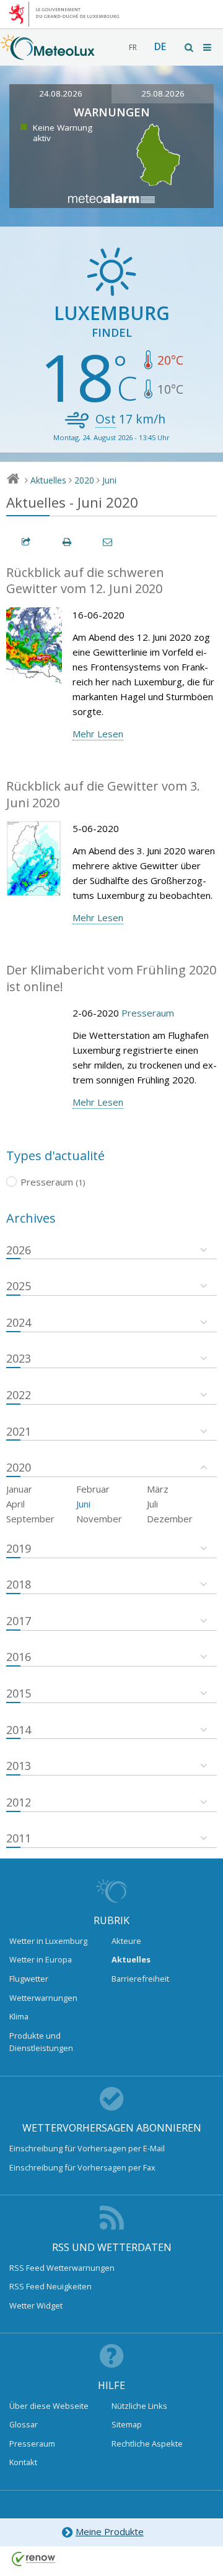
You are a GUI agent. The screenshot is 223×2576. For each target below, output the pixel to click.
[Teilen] (27, 542)
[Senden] (108, 542)
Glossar (24, 2424)
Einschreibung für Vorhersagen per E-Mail (87, 2148)
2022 (19, 1395)
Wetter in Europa (41, 1959)
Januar (19, 1489)
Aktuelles (48, 480)
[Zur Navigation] (208, 47)
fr (133, 47)
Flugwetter (29, 1979)
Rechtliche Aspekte (147, 2444)
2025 (19, 1286)
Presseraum (148, 1013)
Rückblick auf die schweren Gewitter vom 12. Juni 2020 (85, 581)
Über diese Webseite (49, 2406)
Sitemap (127, 2424)
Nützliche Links (139, 2406)
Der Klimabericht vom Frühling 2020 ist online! (111, 978)
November (99, 1519)
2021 (19, 1431)
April (15, 1504)
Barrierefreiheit (140, 1979)
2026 (19, 1250)
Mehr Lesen (98, 734)
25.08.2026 (163, 93)
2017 (19, 1621)
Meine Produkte (110, 2531)
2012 (19, 1802)
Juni (109, 480)
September (30, 1519)
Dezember (170, 1519)
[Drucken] (68, 542)
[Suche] (190, 47)
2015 (19, 1693)
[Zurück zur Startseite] (48, 54)
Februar (93, 1489)
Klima (19, 2016)
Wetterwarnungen (43, 1998)
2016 (19, 1657)
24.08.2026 (61, 93)
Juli (152, 1504)
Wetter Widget (36, 2305)
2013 (19, 1766)
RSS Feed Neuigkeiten (50, 2286)
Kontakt (23, 2462)
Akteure (126, 1941)
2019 (19, 1548)
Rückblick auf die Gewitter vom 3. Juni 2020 (103, 794)
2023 (19, 1358)
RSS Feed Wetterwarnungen (62, 2268)
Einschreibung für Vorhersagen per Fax (82, 2167)
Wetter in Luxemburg (48, 1941)
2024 (19, 1322)
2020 (84, 480)
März (158, 1489)
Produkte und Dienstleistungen (41, 2042)
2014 (19, 1730)
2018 (19, 1584)
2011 (19, 1838)
